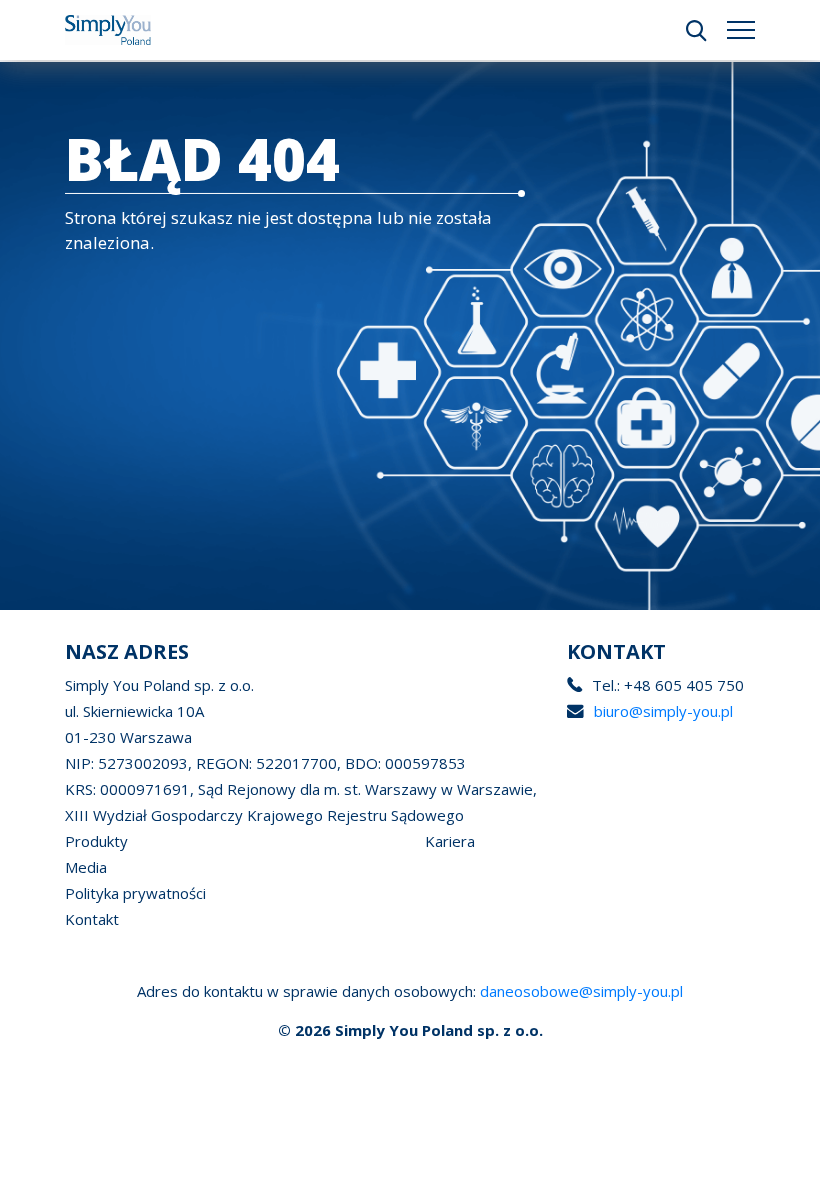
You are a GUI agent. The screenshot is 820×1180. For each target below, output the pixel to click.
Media (86, 867)
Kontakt (92, 919)
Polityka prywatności (135, 893)
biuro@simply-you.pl (663, 711)
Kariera (450, 841)
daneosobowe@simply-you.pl (581, 991)
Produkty (96, 841)
